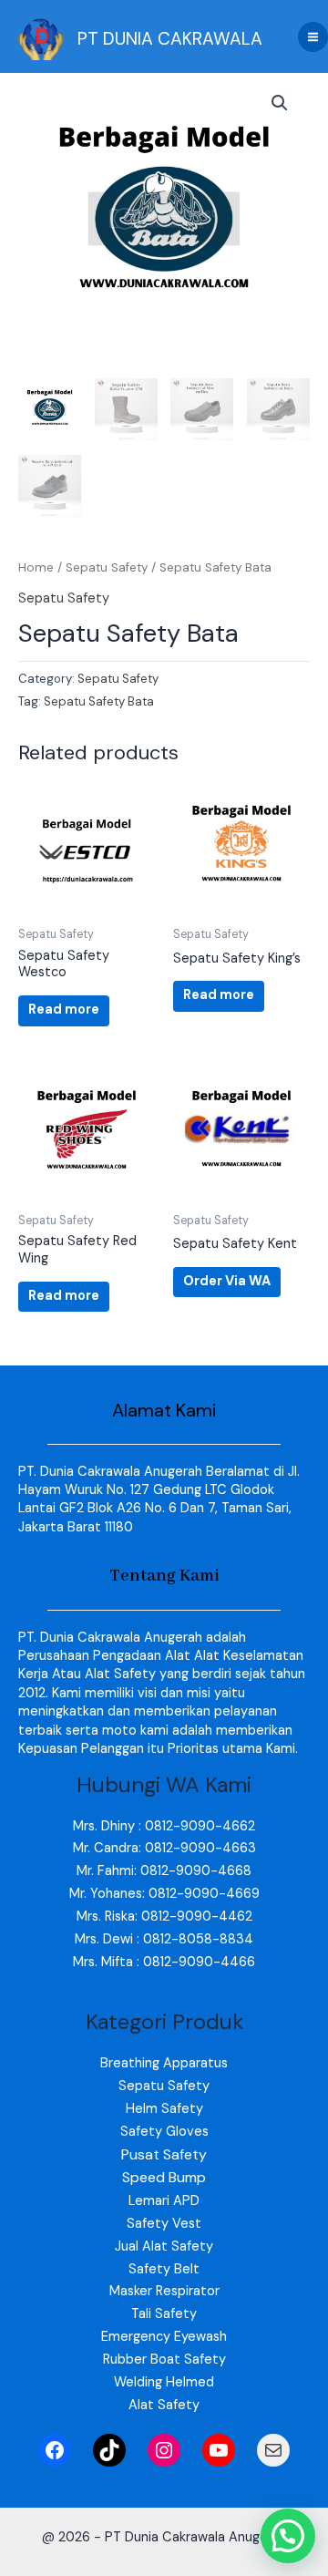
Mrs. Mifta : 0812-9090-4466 (164, 1962)
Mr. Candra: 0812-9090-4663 (164, 1848)
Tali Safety (164, 2314)
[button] (280, 103)
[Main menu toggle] (313, 37)
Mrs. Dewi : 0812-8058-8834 (164, 1939)
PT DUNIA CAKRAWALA (170, 39)
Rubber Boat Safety (164, 2360)
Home (36, 567)
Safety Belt (164, 2269)
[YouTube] (219, 2450)
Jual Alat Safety (164, 2246)
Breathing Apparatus (164, 2063)
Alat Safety (164, 2405)
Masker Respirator (164, 2291)
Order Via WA (227, 1281)
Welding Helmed (164, 2382)
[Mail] (273, 2450)
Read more (64, 1010)
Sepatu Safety (107, 567)
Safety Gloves (164, 2132)
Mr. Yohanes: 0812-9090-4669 (164, 1894)
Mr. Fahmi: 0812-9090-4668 (164, 1871)
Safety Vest (164, 2224)
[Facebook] (55, 2450)
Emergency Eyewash (164, 2337)
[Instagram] (164, 2450)
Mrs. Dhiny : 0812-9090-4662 (164, 1826)
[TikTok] (109, 2450)
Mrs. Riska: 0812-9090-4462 (164, 1917)
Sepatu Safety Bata (99, 701)
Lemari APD (164, 2201)
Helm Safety (164, 2109)
